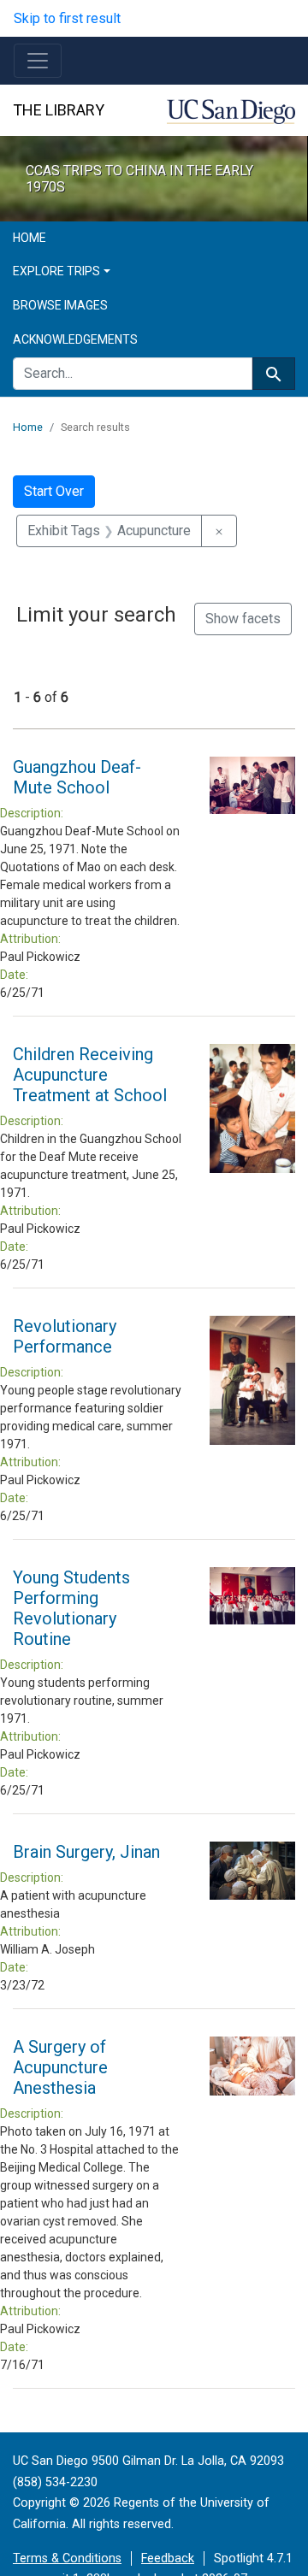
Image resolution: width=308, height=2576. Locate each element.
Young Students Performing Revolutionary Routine (71, 1608)
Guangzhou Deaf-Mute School (77, 777)
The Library (59, 110)
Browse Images (60, 305)
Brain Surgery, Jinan (86, 1852)
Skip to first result (67, 18)
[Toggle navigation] (38, 61)
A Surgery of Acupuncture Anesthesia (60, 2067)
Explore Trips (56, 271)
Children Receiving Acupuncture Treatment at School (90, 1075)
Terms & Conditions (67, 2558)
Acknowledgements (75, 339)
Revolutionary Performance (65, 1336)
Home (30, 238)
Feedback (168, 2558)
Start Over (54, 491)
